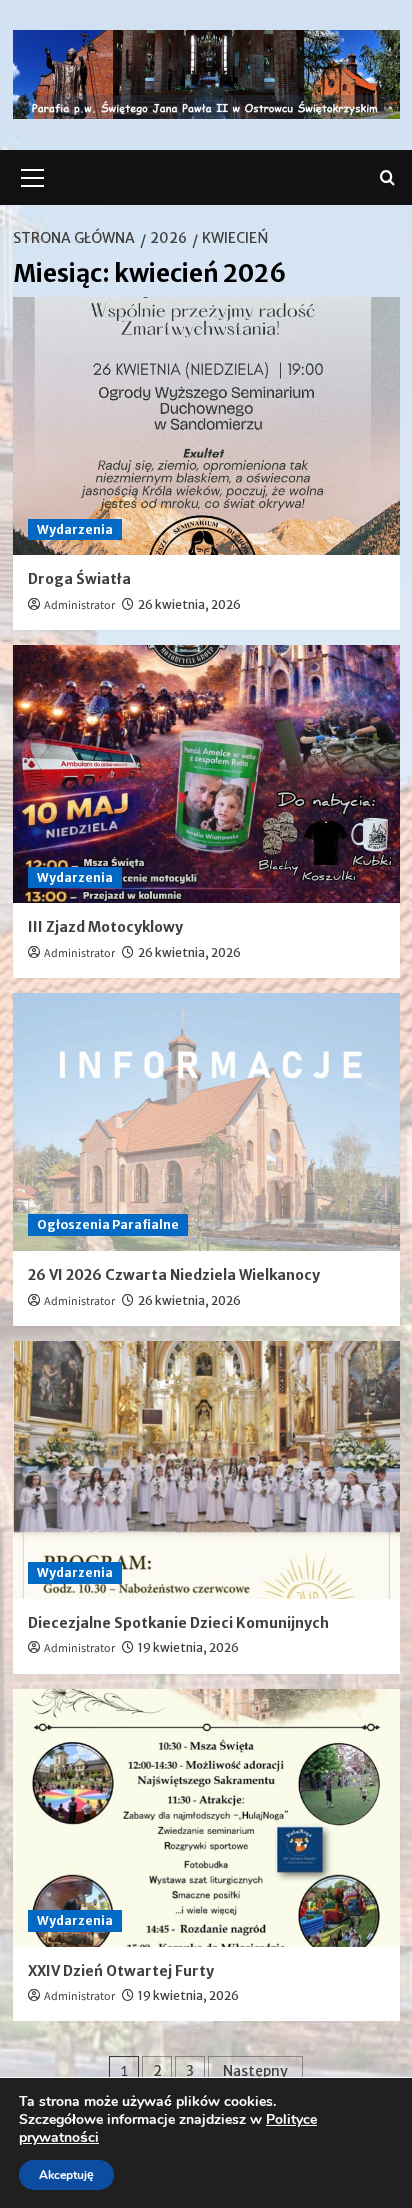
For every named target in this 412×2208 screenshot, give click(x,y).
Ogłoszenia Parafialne (108, 1224)
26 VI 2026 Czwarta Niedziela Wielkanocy (174, 1275)
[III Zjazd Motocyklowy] (206, 774)
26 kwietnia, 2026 (189, 604)
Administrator (79, 605)
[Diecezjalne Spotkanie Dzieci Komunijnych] (206, 1470)
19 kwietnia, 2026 (188, 1647)
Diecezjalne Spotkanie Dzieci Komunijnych (178, 1623)
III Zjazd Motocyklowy (105, 927)
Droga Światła (79, 579)
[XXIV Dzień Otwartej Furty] (206, 1818)
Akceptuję (66, 2175)
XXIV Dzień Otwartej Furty (121, 1971)
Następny (255, 2071)
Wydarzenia (75, 529)
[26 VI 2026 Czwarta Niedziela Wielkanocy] (206, 1122)
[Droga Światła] (206, 426)
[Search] (387, 177)
